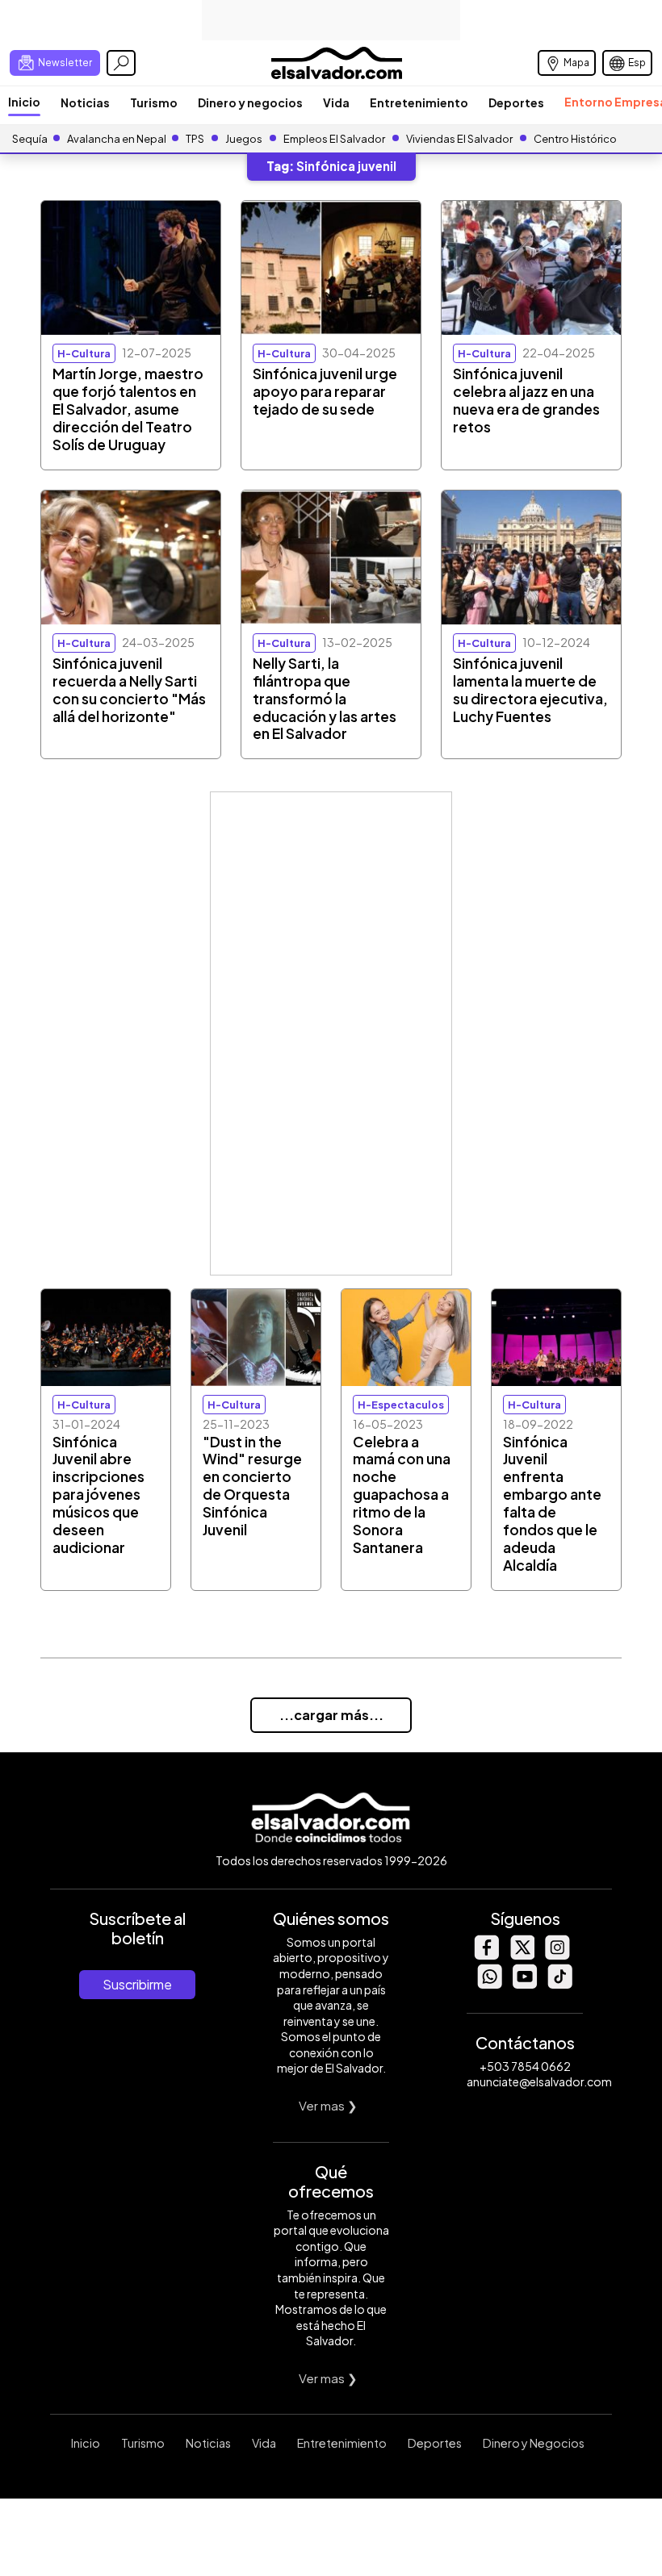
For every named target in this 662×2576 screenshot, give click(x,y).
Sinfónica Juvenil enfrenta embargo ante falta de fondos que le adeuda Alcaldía (552, 1504)
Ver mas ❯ (328, 2105)
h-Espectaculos (401, 1405)
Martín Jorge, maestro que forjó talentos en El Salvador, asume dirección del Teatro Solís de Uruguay (128, 409)
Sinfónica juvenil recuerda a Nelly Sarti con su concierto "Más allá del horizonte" (129, 690)
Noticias (85, 102)
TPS (195, 139)
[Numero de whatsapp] (489, 1984)
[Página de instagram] (557, 1955)
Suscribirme (137, 1984)
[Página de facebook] (486, 1955)
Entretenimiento (419, 102)
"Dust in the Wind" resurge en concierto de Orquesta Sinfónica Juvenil (252, 1486)
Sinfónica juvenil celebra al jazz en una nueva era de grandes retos (526, 400)
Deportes (516, 102)
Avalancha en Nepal (117, 139)
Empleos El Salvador (334, 139)
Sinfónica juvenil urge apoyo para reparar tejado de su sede (325, 391)
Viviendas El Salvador (459, 139)
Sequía (30, 139)
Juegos (244, 139)
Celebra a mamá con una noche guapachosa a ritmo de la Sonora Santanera (402, 1495)
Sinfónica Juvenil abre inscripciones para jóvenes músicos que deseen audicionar (98, 1495)
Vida (336, 102)
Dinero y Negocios (534, 2443)
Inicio (24, 102)
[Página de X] (522, 1955)
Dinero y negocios (250, 102)
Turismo (154, 102)
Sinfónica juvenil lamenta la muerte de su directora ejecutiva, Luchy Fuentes (530, 690)
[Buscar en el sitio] (121, 63)
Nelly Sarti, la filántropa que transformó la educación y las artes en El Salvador (325, 699)
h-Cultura (84, 353)
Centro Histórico (575, 139)
